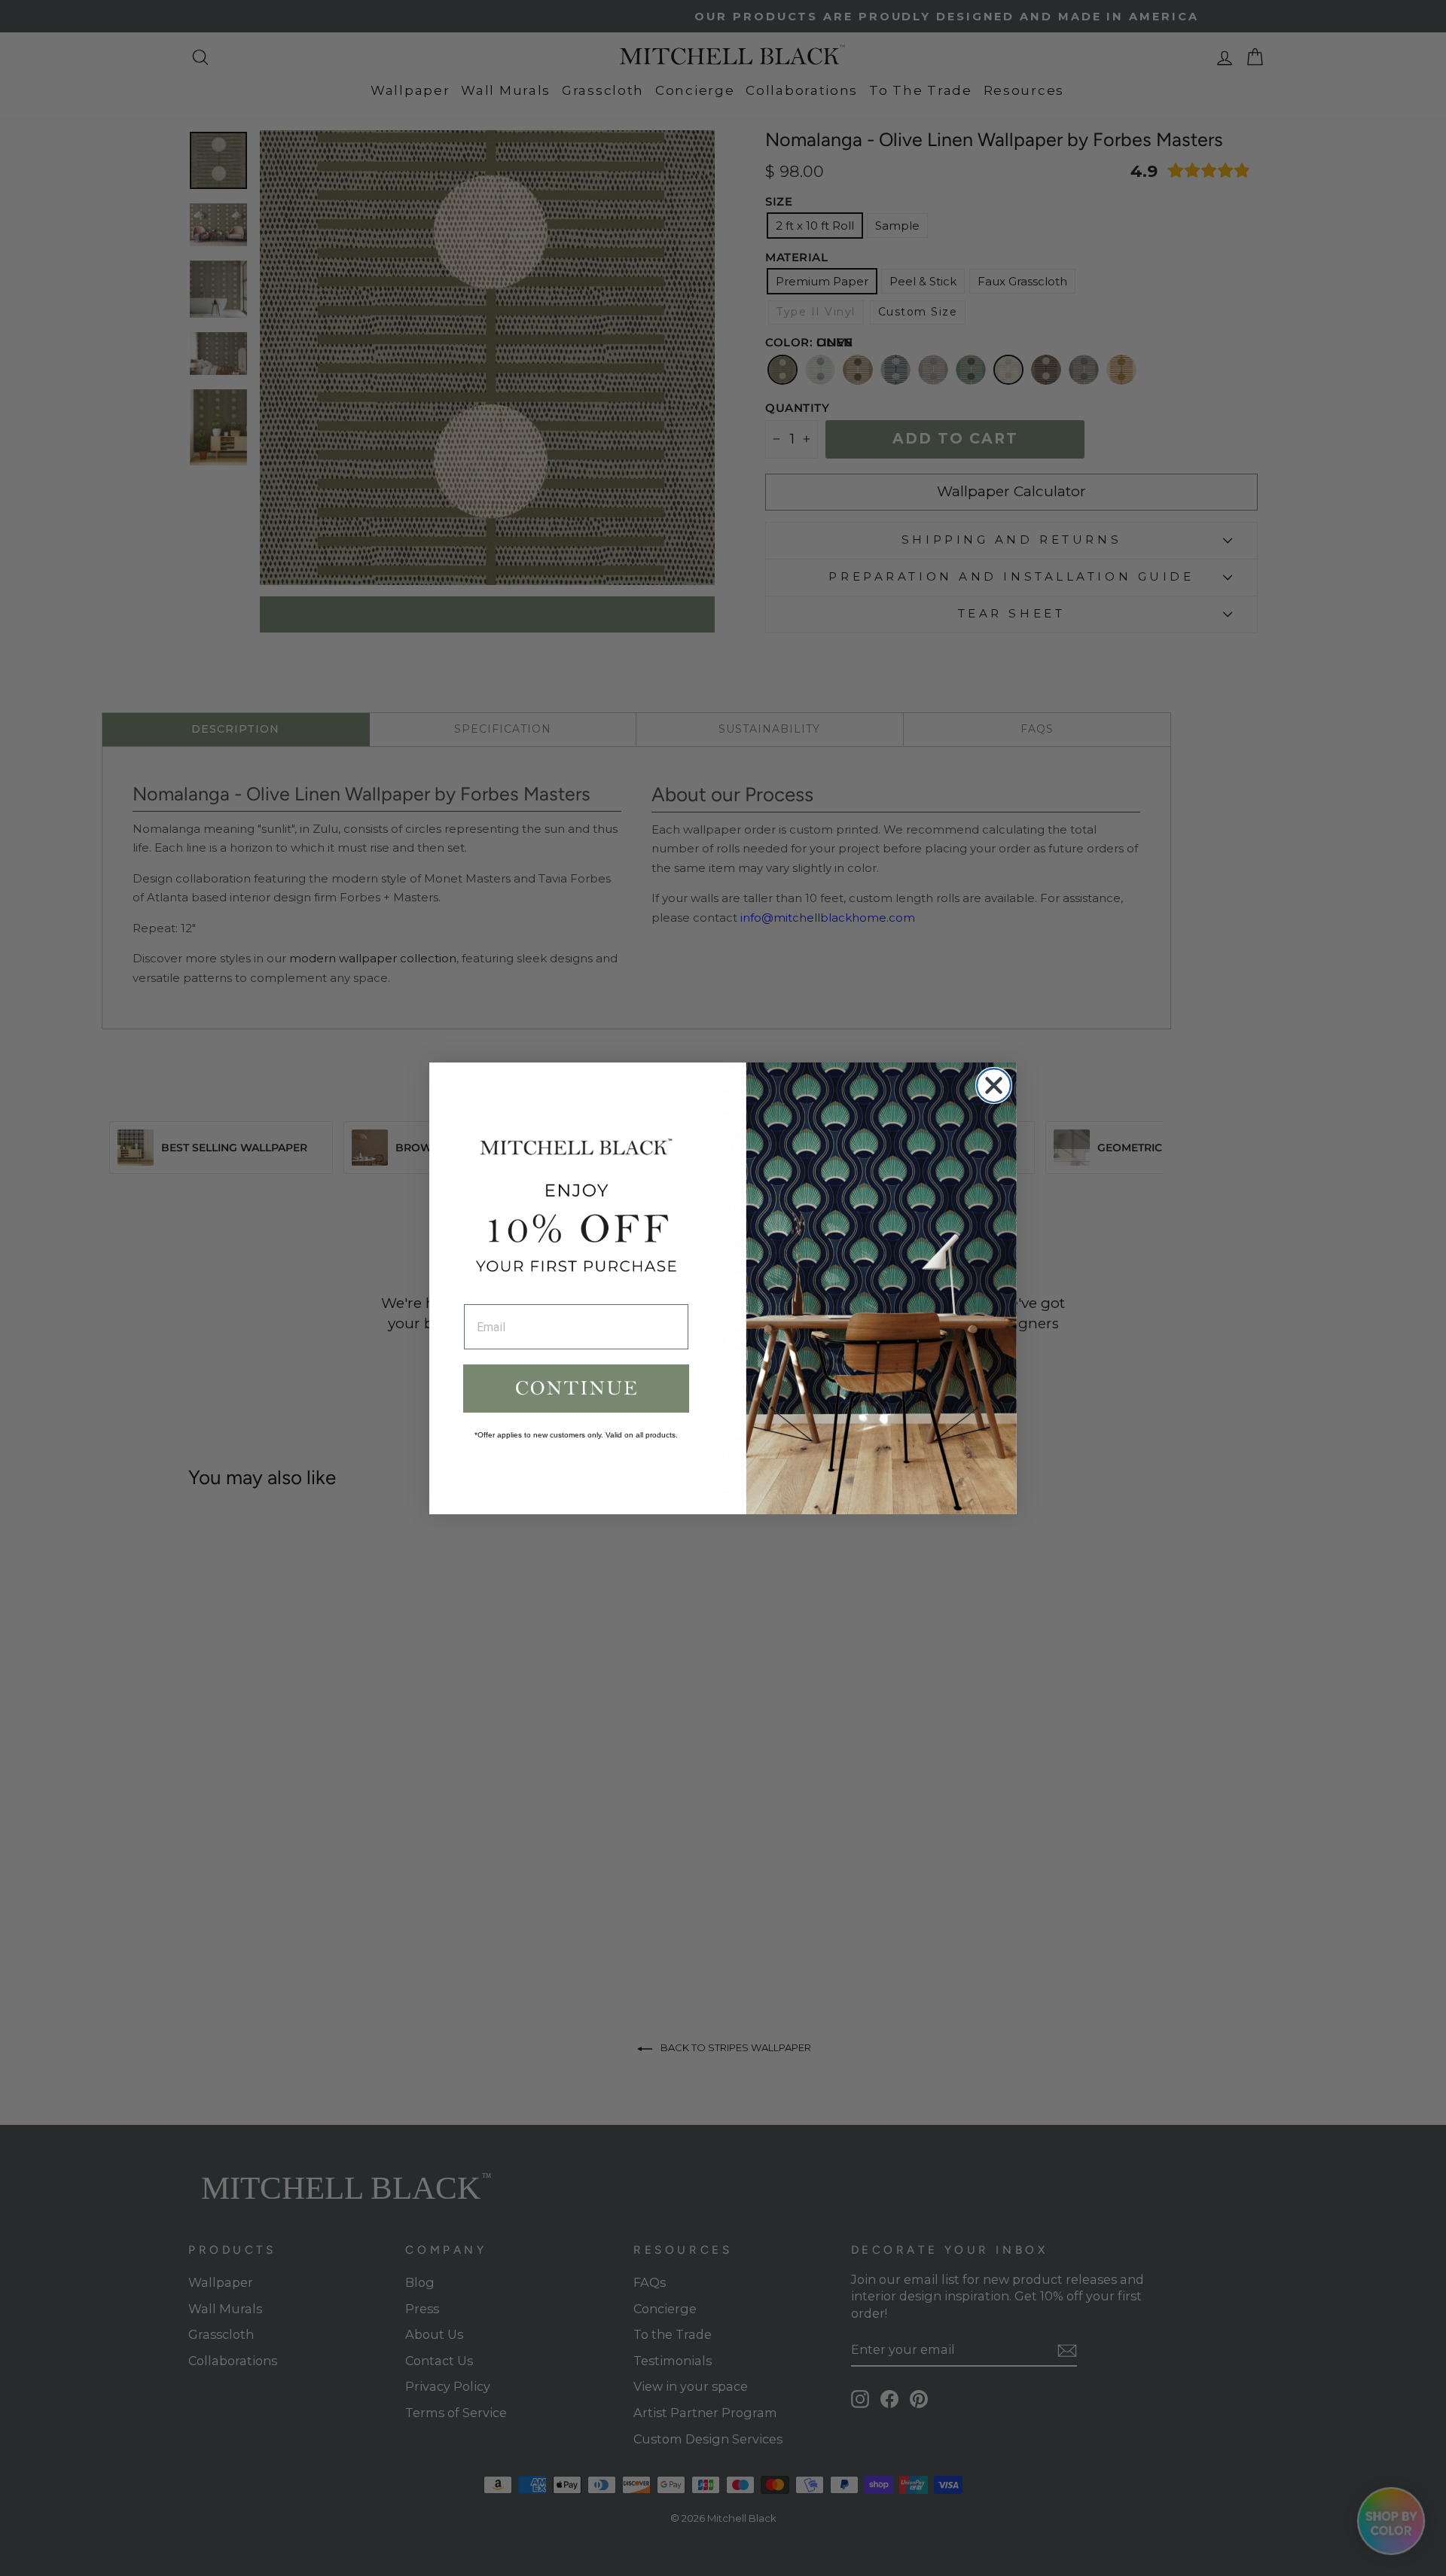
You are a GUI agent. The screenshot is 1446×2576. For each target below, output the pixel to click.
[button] (576, 1389)
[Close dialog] (994, 1085)
